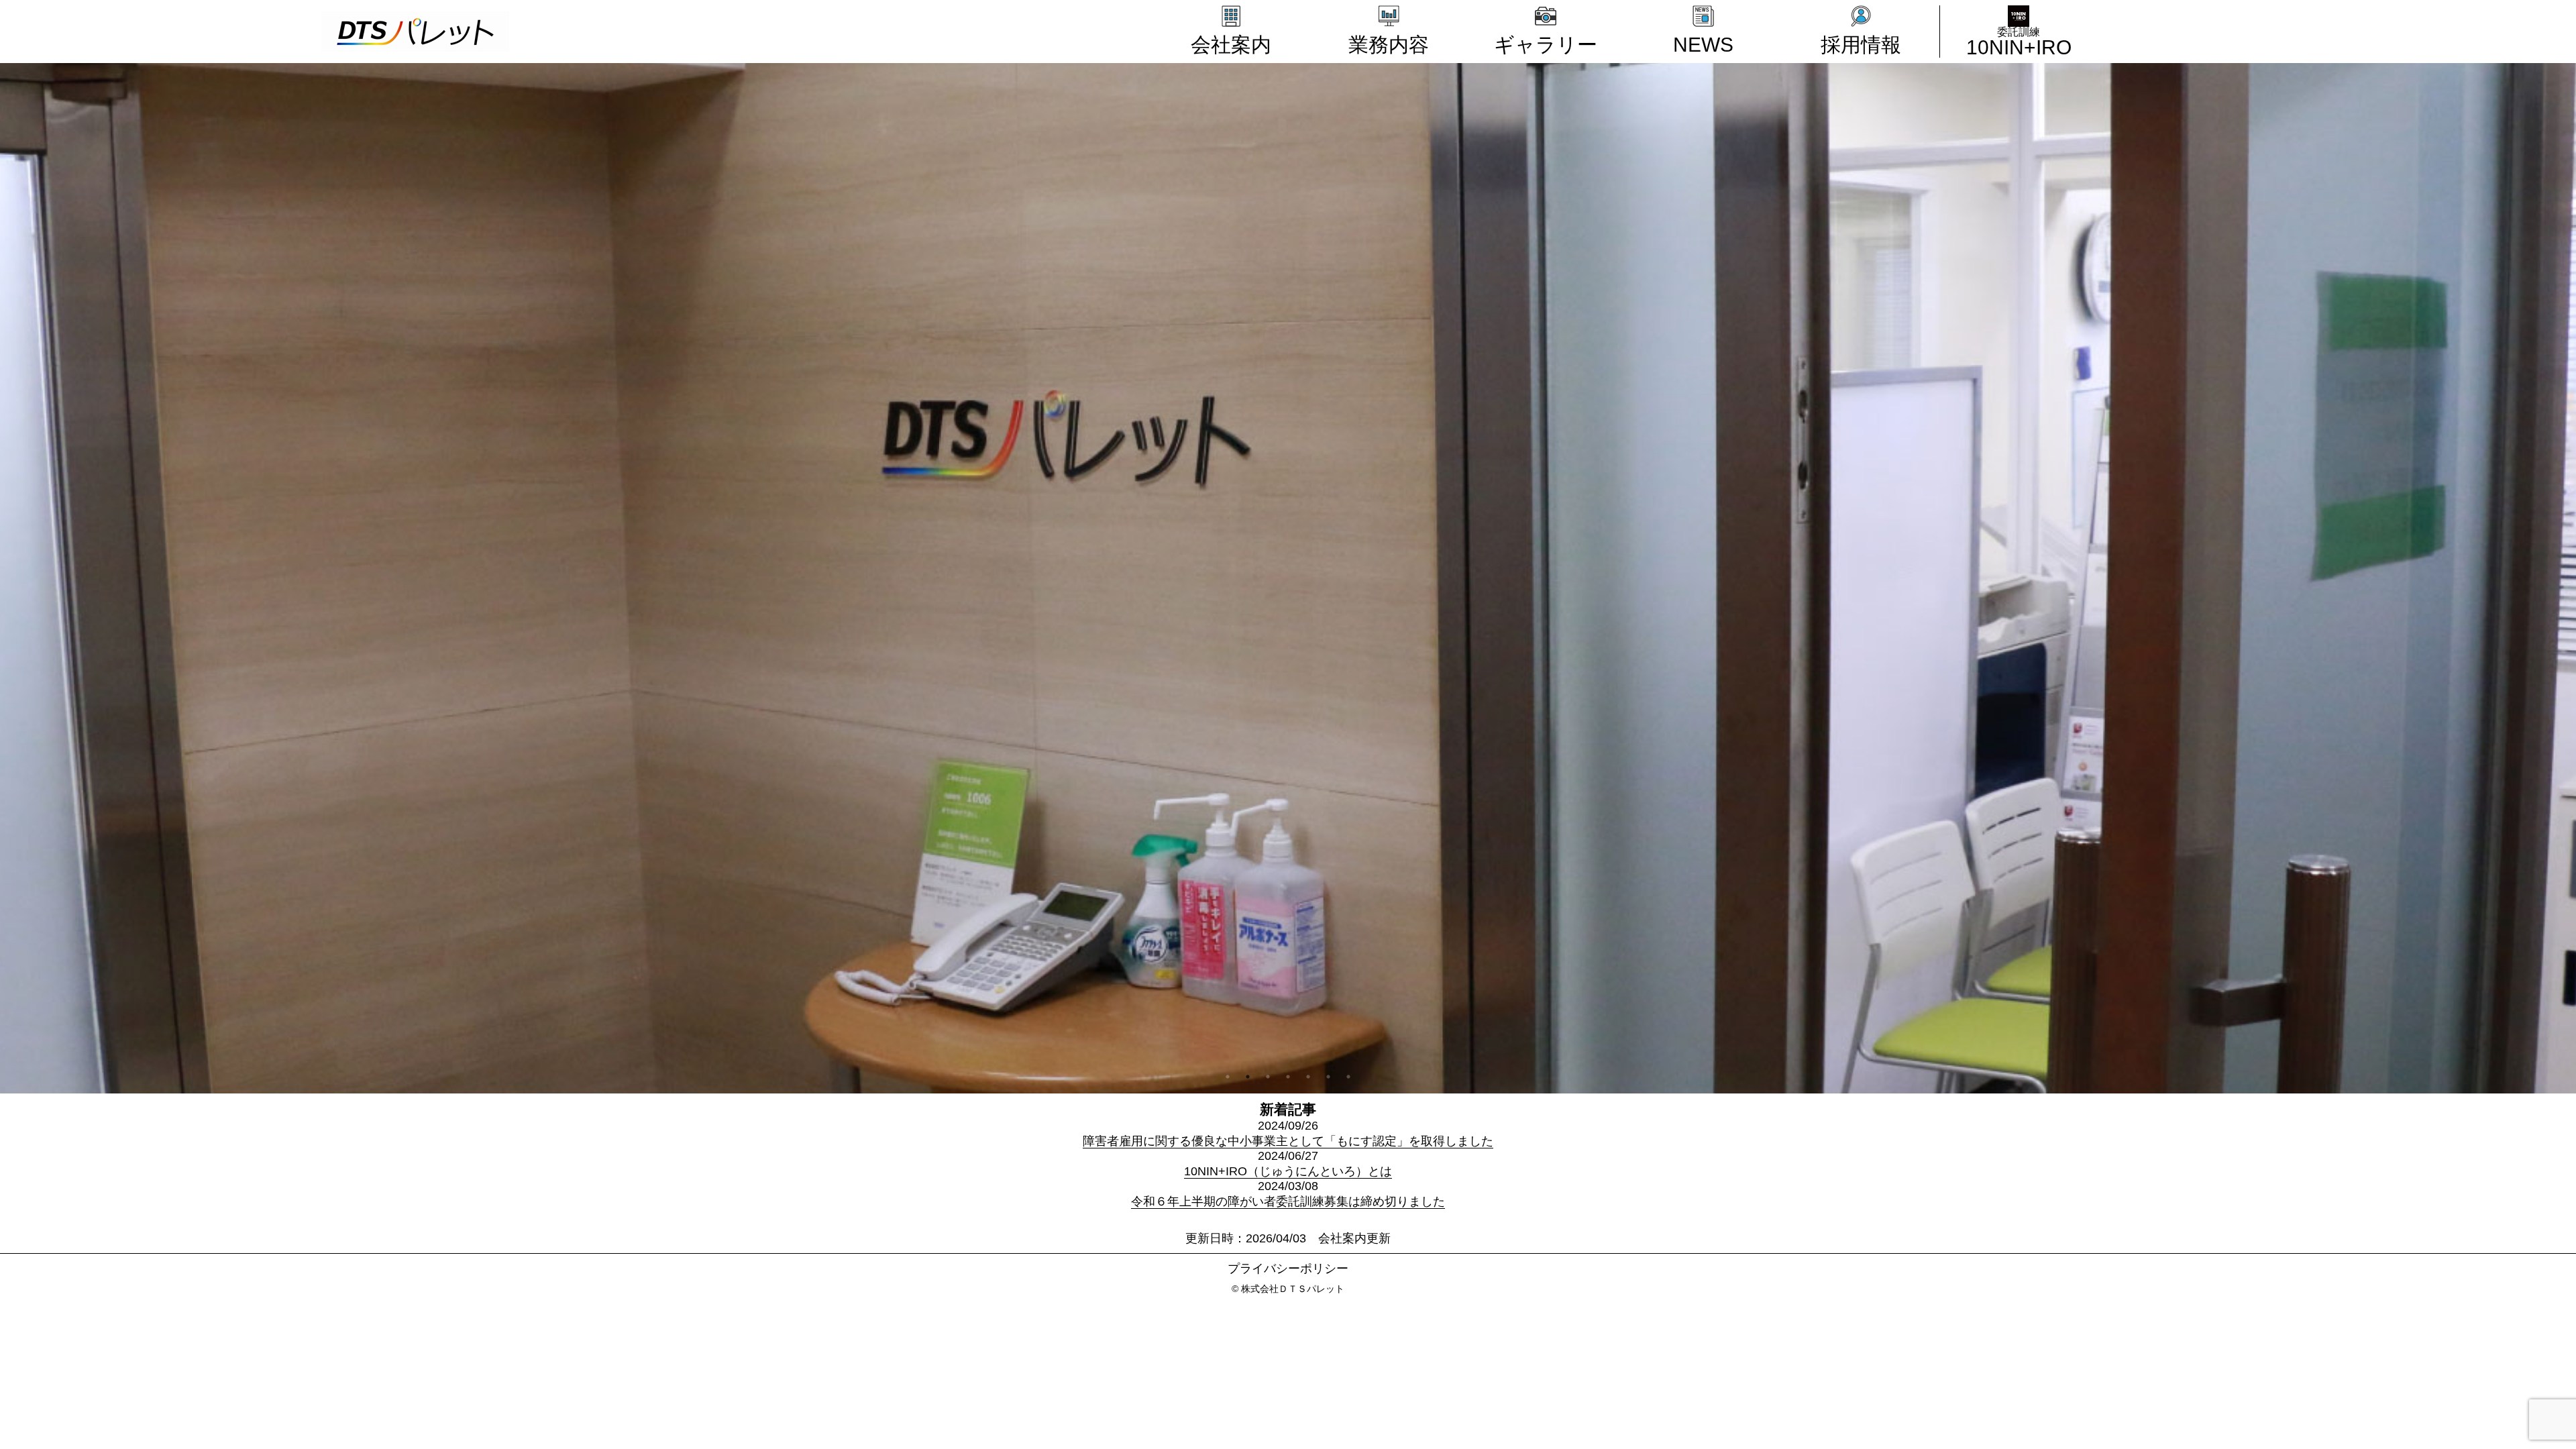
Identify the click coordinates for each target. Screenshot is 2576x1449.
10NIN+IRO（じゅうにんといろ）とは (1288, 1171)
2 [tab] (1248, 1077)
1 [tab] (1228, 1077)
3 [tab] (1268, 1077)
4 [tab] (1288, 1077)
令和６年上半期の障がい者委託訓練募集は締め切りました (1288, 1201)
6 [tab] (1328, 1077)
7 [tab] (1348, 1077)
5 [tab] (1308, 1077)
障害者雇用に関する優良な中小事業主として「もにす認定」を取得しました (1288, 1141)
